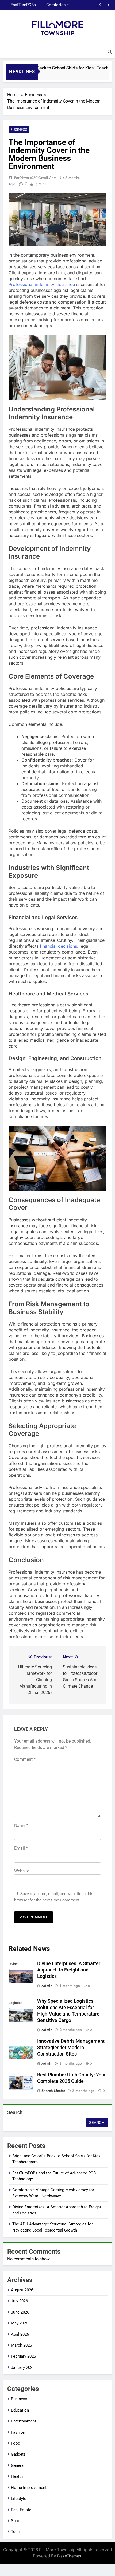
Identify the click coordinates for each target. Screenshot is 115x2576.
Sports (17, 2521)
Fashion (18, 2432)
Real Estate (21, 2510)
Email (21, 1848)
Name (21, 1826)
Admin (47, 1986)
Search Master (53, 2091)
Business (19, 130)
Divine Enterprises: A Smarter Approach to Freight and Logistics (51, 5)
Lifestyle (19, 2499)
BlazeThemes (69, 2556)
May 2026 (20, 2323)
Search (15, 2112)
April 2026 (20, 2334)
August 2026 (22, 2290)
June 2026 (20, 2312)
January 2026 (23, 2367)
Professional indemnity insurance (42, 284)
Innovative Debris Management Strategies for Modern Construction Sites (71, 2048)
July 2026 (19, 2301)
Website (22, 1871)
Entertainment (24, 2421)
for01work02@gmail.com (35, 178)
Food (16, 2443)
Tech (15, 2532)
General (18, 2465)
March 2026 (21, 2345)
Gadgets (18, 2454)
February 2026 (23, 2356)
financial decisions (58, 946)
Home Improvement (29, 2488)
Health (17, 2476)
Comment (25, 1759)
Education (20, 2410)
